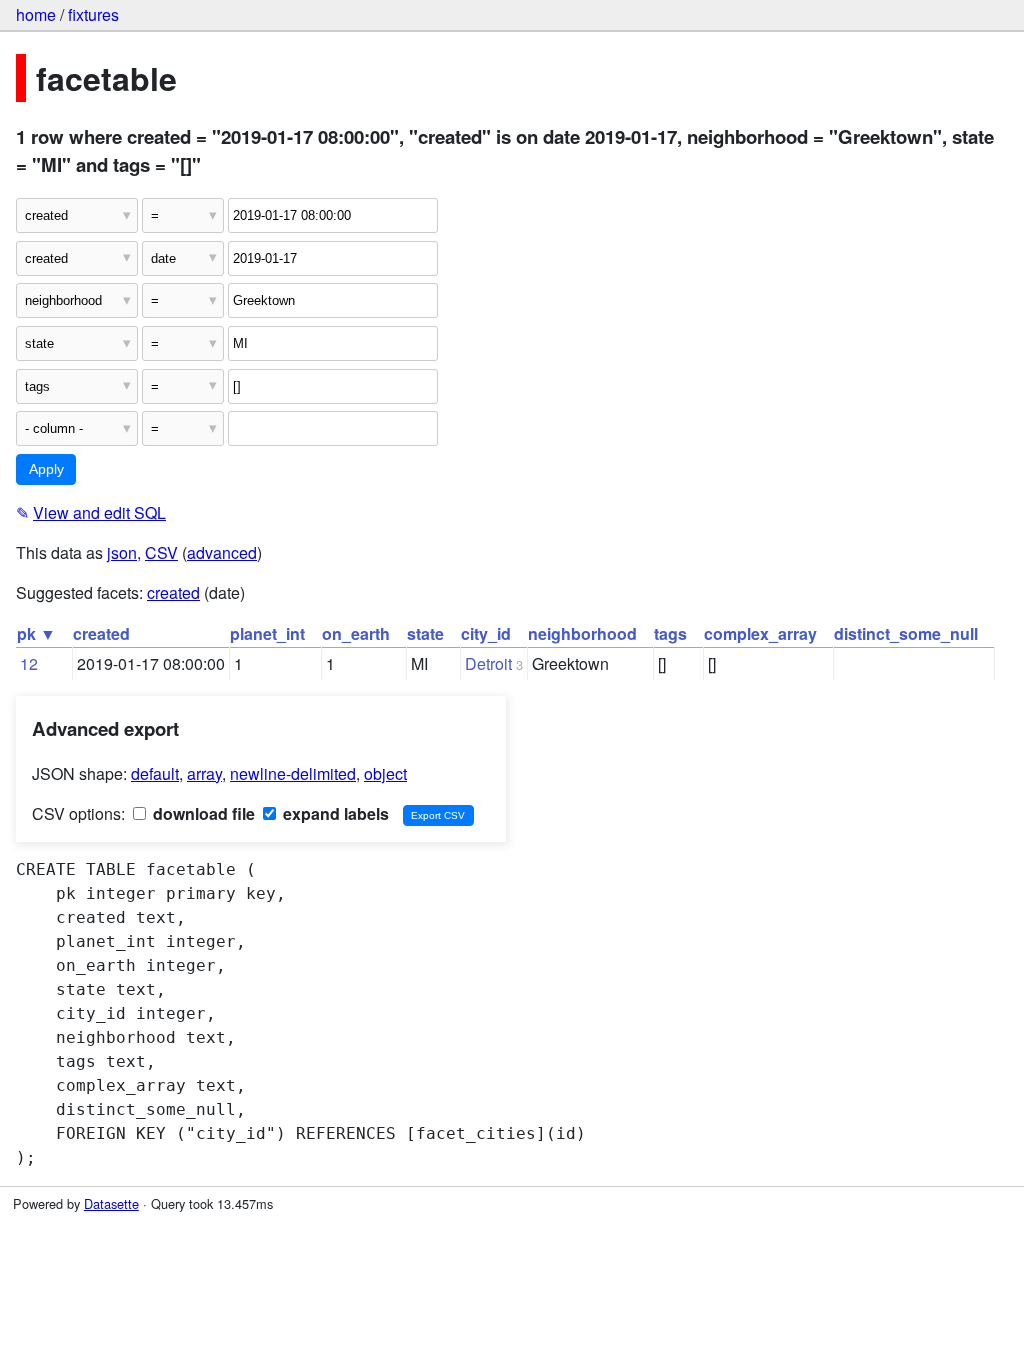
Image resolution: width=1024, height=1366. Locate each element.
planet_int (267, 633)
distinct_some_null (906, 633)
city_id (486, 633)
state (425, 633)
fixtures (93, 14)
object (385, 773)
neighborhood (582, 633)
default (155, 773)
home (36, 14)
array (204, 773)
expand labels (334, 813)
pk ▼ (36, 633)
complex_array (760, 633)
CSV (161, 552)
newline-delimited (293, 773)
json (122, 552)
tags (670, 633)
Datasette (111, 1203)
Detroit (488, 663)
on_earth (356, 633)
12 (29, 663)
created (173, 592)
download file (202, 813)
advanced (222, 552)
